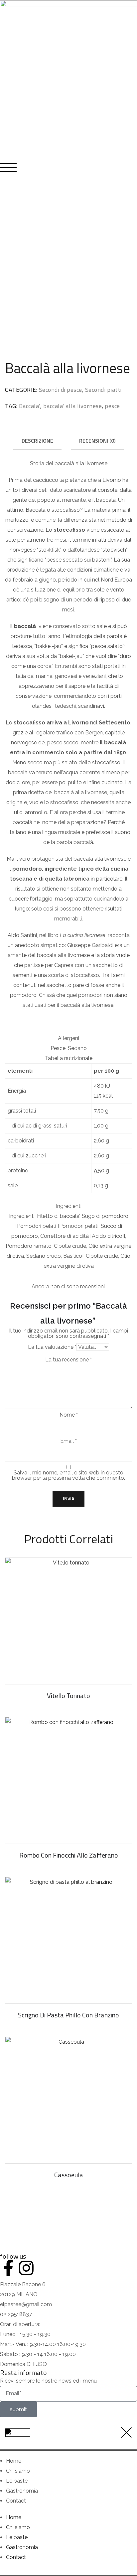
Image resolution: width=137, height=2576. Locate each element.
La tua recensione (68, 1360)
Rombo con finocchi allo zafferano (69, 1855)
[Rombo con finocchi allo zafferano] (68, 1780)
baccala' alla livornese (73, 406)
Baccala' (30, 406)
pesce (112, 406)
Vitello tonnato (68, 1696)
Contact (16, 2501)
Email (68, 1441)
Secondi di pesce (61, 390)
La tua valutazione (52, 1347)
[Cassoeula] (68, 2100)
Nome (69, 1415)
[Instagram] (26, 2268)
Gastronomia (22, 2491)
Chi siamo (18, 2471)
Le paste (17, 2481)
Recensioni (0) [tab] (97, 441)
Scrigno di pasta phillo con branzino (68, 2015)
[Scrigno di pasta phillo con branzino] (68, 1940)
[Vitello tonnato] (68, 1621)
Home (14, 2461)
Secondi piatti (103, 390)
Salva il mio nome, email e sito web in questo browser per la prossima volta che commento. (68, 1475)
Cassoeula (69, 2175)
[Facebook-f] (8, 2268)
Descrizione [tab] (37, 441)
